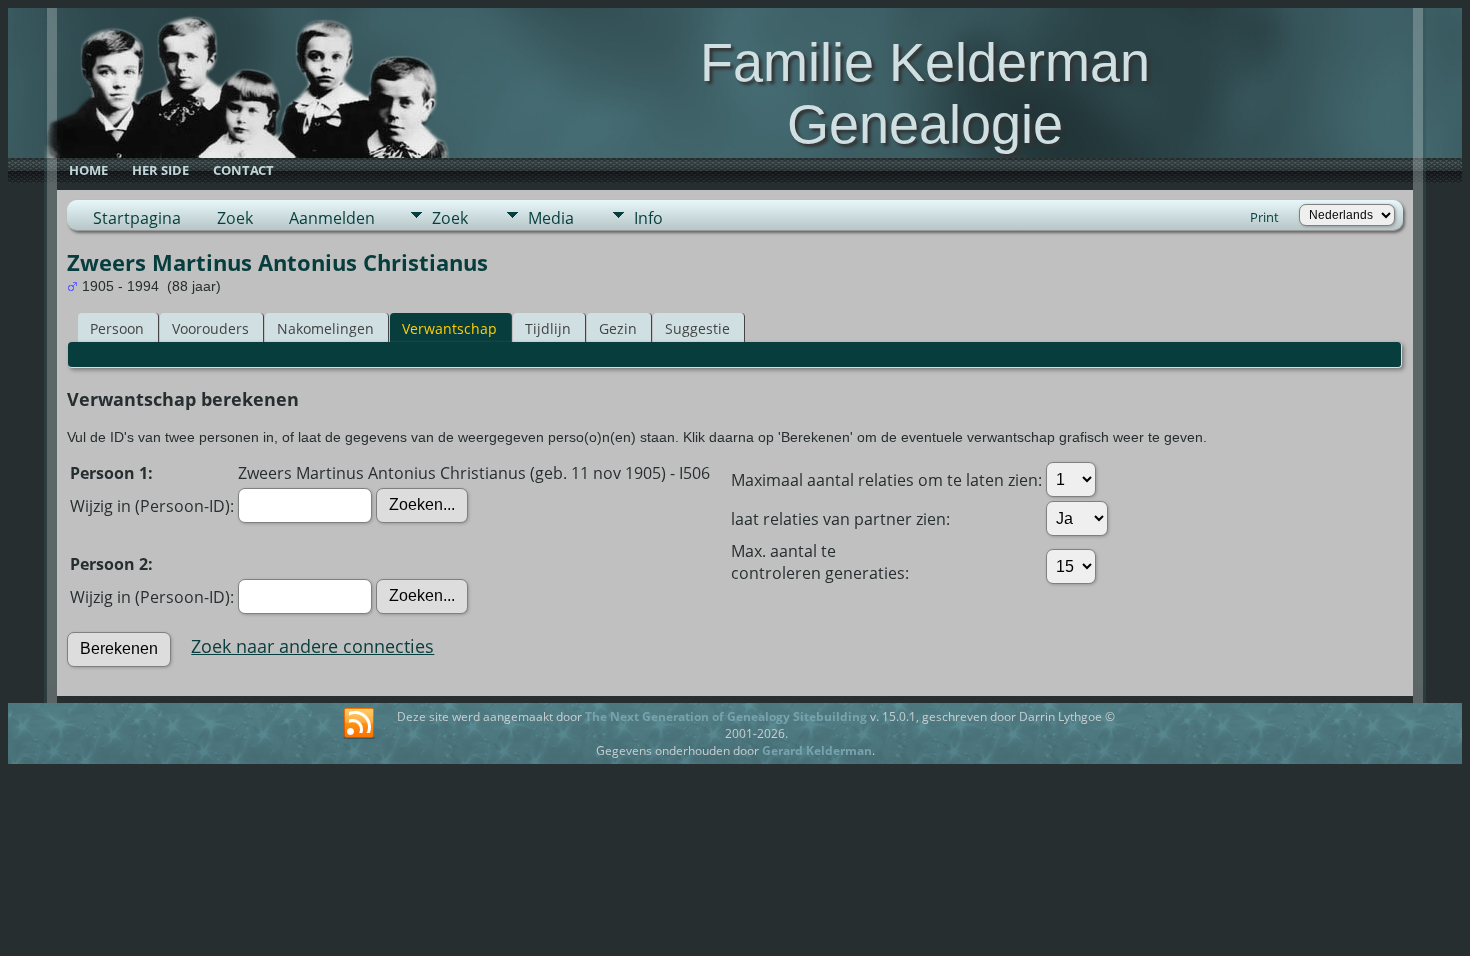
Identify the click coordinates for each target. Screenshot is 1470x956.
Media (551, 218)
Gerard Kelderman (817, 750)
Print (1264, 217)
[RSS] (359, 724)
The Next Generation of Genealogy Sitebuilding (726, 716)
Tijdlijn (548, 328)
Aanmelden (332, 218)
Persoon (117, 328)
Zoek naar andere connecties (312, 646)
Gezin (618, 328)
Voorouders (210, 328)
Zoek (235, 218)
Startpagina (137, 218)
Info (648, 218)
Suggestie (697, 328)
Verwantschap (449, 328)
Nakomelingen (325, 328)
